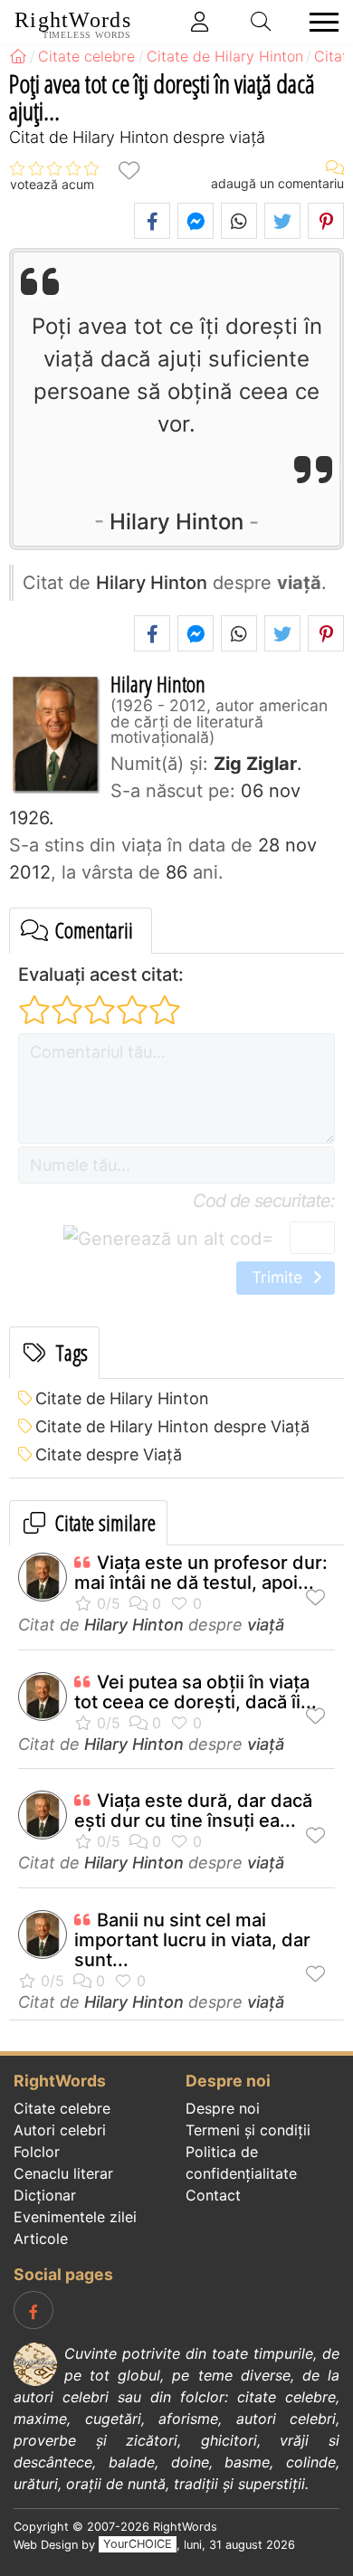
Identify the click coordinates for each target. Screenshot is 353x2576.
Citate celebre (62, 2108)
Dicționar (45, 2195)
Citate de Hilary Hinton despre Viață (172, 1426)
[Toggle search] (262, 22)
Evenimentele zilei (75, 2217)
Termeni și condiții (248, 2130)
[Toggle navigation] (319, 22)
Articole (41, 2239)
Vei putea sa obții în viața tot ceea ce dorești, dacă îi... (196, 1692)
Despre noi (223, 2108)
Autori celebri (60, 2130)
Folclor (37, 2152)
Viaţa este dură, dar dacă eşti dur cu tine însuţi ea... (193, 1811)
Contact (213, 2195)
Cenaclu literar (63, 2173)
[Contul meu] (200, 22)
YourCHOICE (138, 2545)
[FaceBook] (33, 2310)
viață (266, 1625)
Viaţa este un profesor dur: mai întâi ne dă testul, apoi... (201, 1573)
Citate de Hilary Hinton (122, 1398)
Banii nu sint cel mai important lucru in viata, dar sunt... (192, 1940)
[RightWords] (18, 56)
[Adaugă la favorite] (129, 170)
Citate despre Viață (109, 1454)
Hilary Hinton (176, 522)
